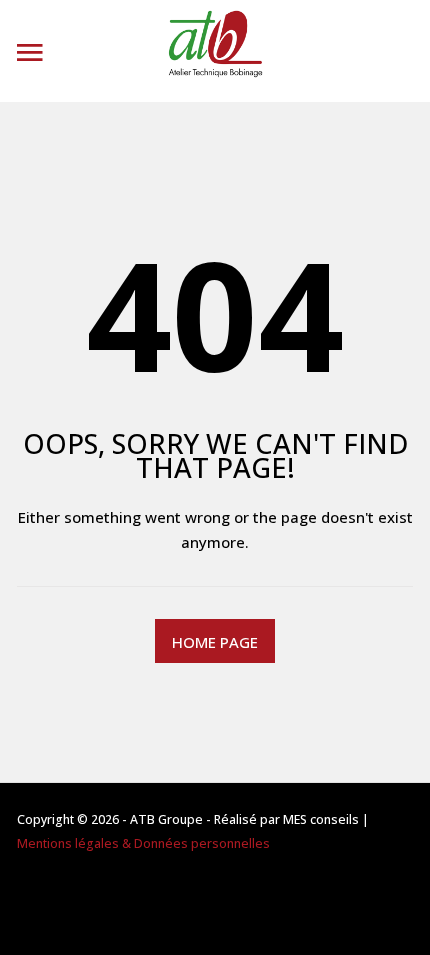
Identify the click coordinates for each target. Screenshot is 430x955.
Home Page (215, 642)
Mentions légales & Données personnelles (143, 843)
